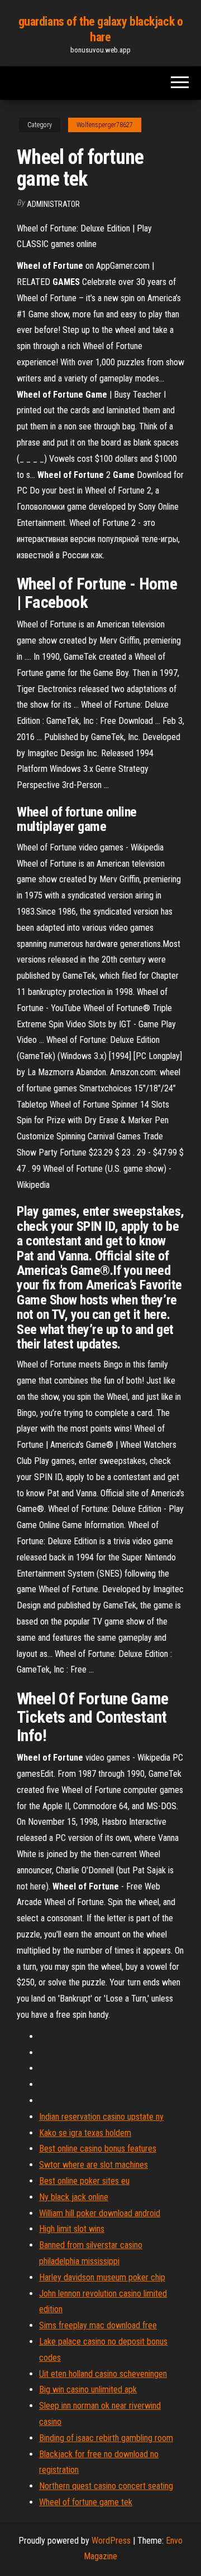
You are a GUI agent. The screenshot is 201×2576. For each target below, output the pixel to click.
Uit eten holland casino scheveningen (103, 2374)
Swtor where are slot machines (94, 2165)
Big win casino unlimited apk (88, 2389)
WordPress (111, 2541)
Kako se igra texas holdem (85, 2133)
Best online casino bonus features (98, 2149)
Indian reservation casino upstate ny (101, 2117)
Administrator (53, 204)
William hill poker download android (100, 2213)
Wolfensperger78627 (105, 125)
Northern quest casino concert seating (106, 2486)
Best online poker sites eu (84, 2181)
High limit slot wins (72, 2229)
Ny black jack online (74, 2197)
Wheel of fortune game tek (86, 2502)
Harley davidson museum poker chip (102, 2277)
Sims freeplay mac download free (98, 2325)
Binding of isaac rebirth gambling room (106, 2438)
